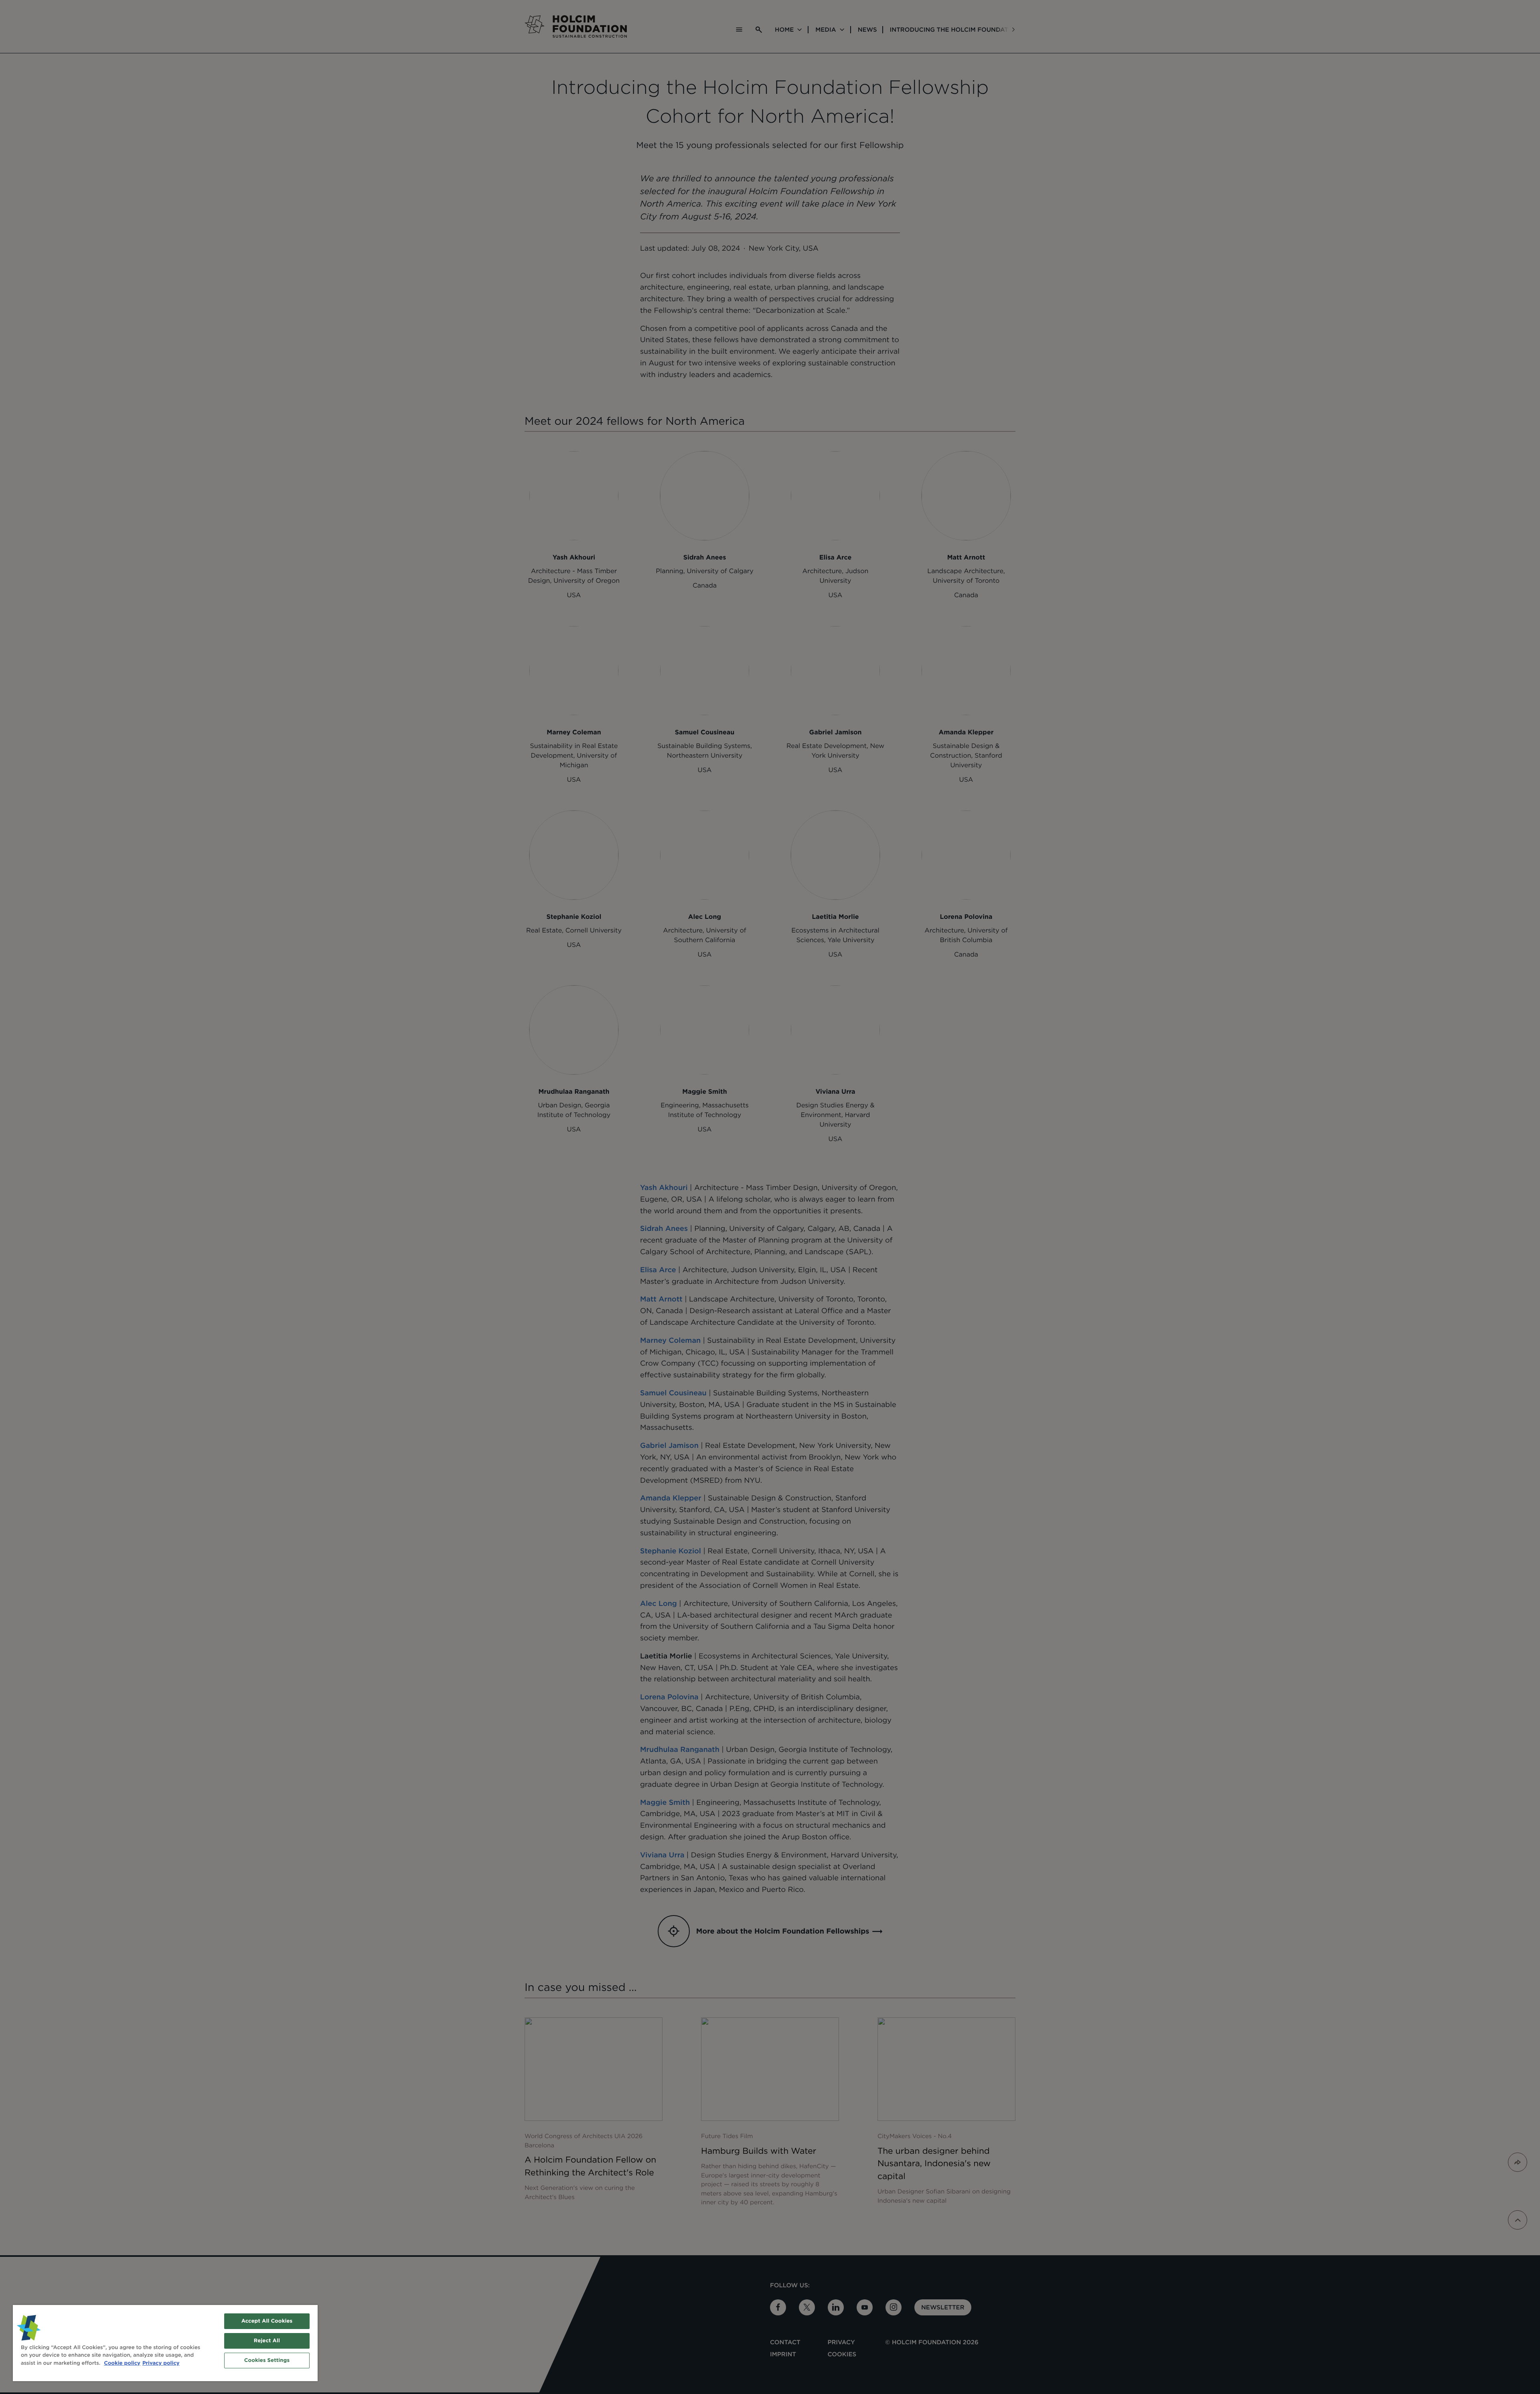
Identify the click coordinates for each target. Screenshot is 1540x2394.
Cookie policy (122, 2363)
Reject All (267, 2341)
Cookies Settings (267, 2361)
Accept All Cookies (267, 2321)
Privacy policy (161, 2363)
